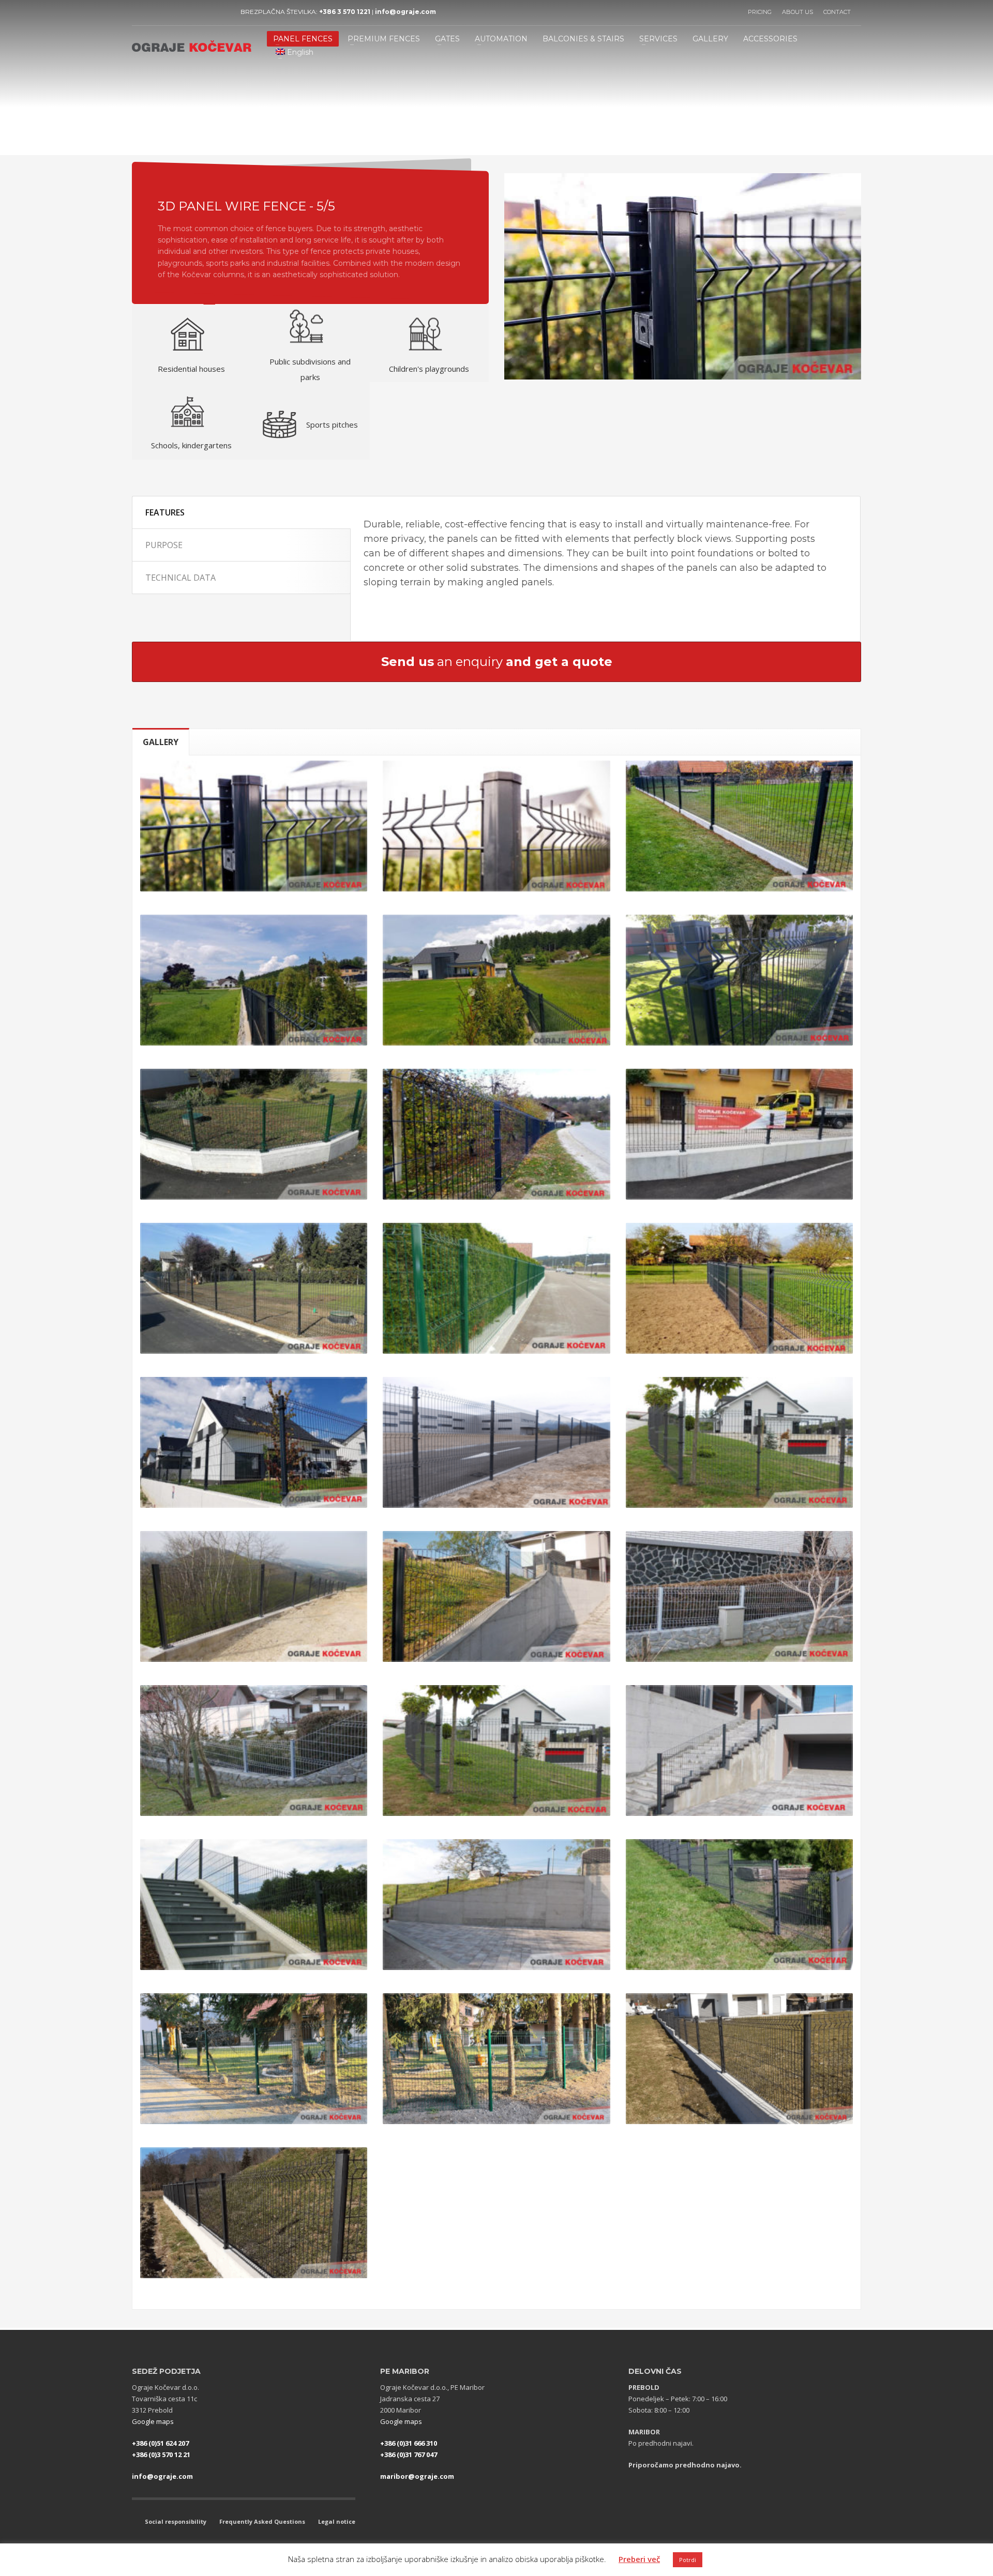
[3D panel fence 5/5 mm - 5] (496, 980)
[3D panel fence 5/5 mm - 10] (739, 1134)
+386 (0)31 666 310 (409, 2443)
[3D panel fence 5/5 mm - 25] (739, 1905)
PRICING (760, 12)
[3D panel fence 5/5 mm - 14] (254, 1442)
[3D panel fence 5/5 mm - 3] (739, 826)
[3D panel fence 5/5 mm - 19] (739, 1596)
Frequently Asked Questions (262, 2521)
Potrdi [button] (688, 2560)
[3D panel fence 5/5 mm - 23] (254, 1905)
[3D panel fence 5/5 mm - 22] (739, 1751)
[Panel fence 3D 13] (739, 1288)
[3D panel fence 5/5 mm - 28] (739, 2059)
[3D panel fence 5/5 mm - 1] (254, 826)
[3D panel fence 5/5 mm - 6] (739, 980)
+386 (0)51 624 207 (160, 2443)
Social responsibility (176, 2521)
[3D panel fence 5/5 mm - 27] (496, 2059)
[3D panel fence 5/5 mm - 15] (496, 1442)
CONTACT (837, 12)
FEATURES (165, 512)
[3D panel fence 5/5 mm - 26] (254, 2059)
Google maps (153, 2421)
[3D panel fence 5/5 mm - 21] (496, 1751)
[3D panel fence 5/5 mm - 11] (254, 1288)
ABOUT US (798, 12)
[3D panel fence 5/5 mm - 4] (254, 980)
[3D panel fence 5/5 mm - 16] (739, 1442)
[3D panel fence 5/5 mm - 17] (254, 1596)
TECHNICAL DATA (180, 578)
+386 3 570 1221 (345, 12)
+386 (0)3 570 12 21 (161, 2454)
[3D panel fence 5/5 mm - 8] (496, 1134)
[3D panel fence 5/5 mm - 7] (254, 1134)
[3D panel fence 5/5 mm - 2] (496, 826)
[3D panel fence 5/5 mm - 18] (496, 1596)
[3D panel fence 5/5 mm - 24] (496, 1905)
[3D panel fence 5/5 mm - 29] (254, 2213)
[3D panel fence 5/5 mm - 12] (496, 1288)
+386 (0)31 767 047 (409, 2454)
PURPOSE (164, 545)
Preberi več (639, 2559)
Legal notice (337, 2521)
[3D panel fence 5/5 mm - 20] (254, 1751)
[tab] (161, 742)
